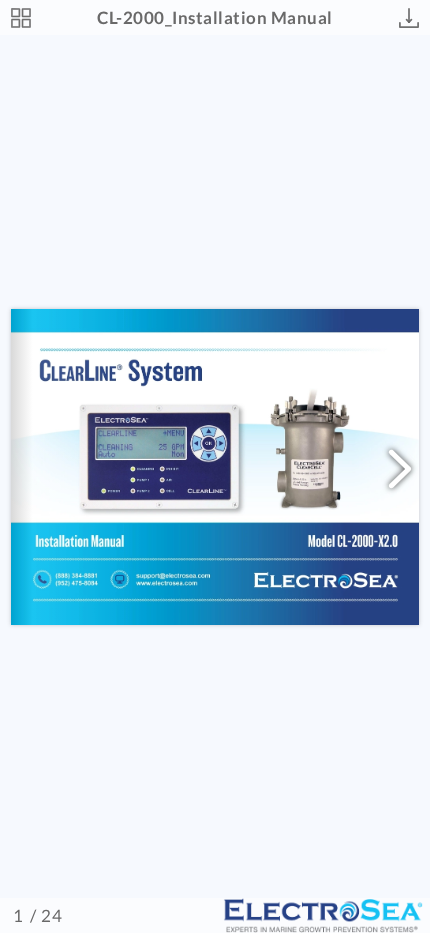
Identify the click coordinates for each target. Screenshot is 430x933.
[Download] (409, 18)
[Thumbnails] (21, 18)
